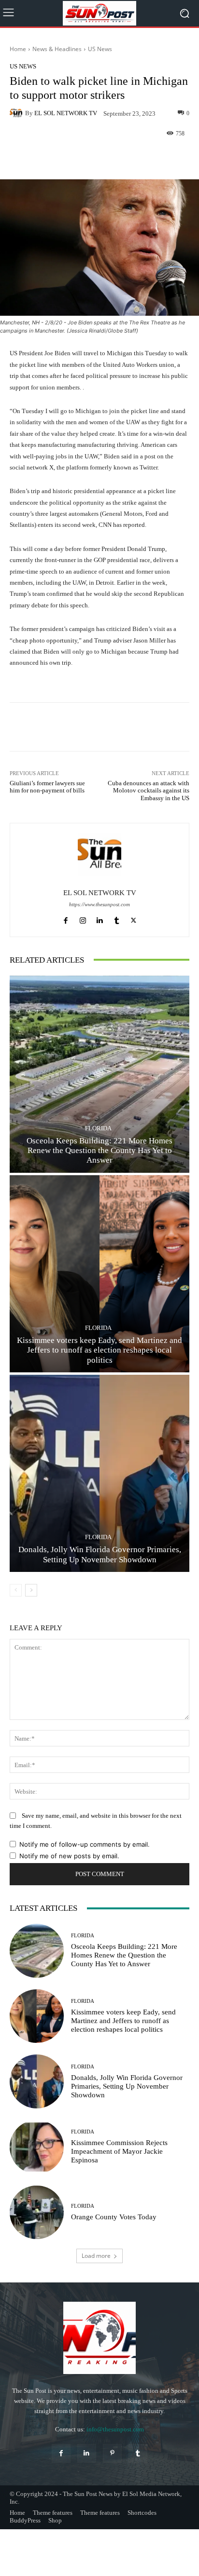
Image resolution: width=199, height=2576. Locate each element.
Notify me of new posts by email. (69, 1856)
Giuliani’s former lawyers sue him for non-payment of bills (47, 787)
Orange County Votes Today (114, 2217)
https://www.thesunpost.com (99, 905)
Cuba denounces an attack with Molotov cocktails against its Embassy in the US (149, 791)
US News (100, 49)
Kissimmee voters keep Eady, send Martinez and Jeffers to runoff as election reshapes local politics (99, 1350)
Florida (98, 1128)
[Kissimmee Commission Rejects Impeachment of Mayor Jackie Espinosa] (37, 2147)
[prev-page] (16, 1590)
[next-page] (31, 1590)
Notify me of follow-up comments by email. (85, 1844)
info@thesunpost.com (115, 2429)
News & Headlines (57, 49)
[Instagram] (83, 919)
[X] (134, 919)
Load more (96, 2256)
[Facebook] (66, 919)
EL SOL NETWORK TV (66, 113)
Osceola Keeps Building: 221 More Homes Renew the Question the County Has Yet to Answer (99, 1151)
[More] (124, 157)
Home (18, 49)
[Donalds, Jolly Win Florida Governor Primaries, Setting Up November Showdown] (99, 1473)
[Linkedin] (100, 919)
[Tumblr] (117, 919)
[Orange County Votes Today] (37, 2213)
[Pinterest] (112, 2453)
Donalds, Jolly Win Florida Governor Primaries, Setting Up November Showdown (100, 1554)
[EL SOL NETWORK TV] (17, 113)
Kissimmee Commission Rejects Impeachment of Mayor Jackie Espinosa (119, 2151)
